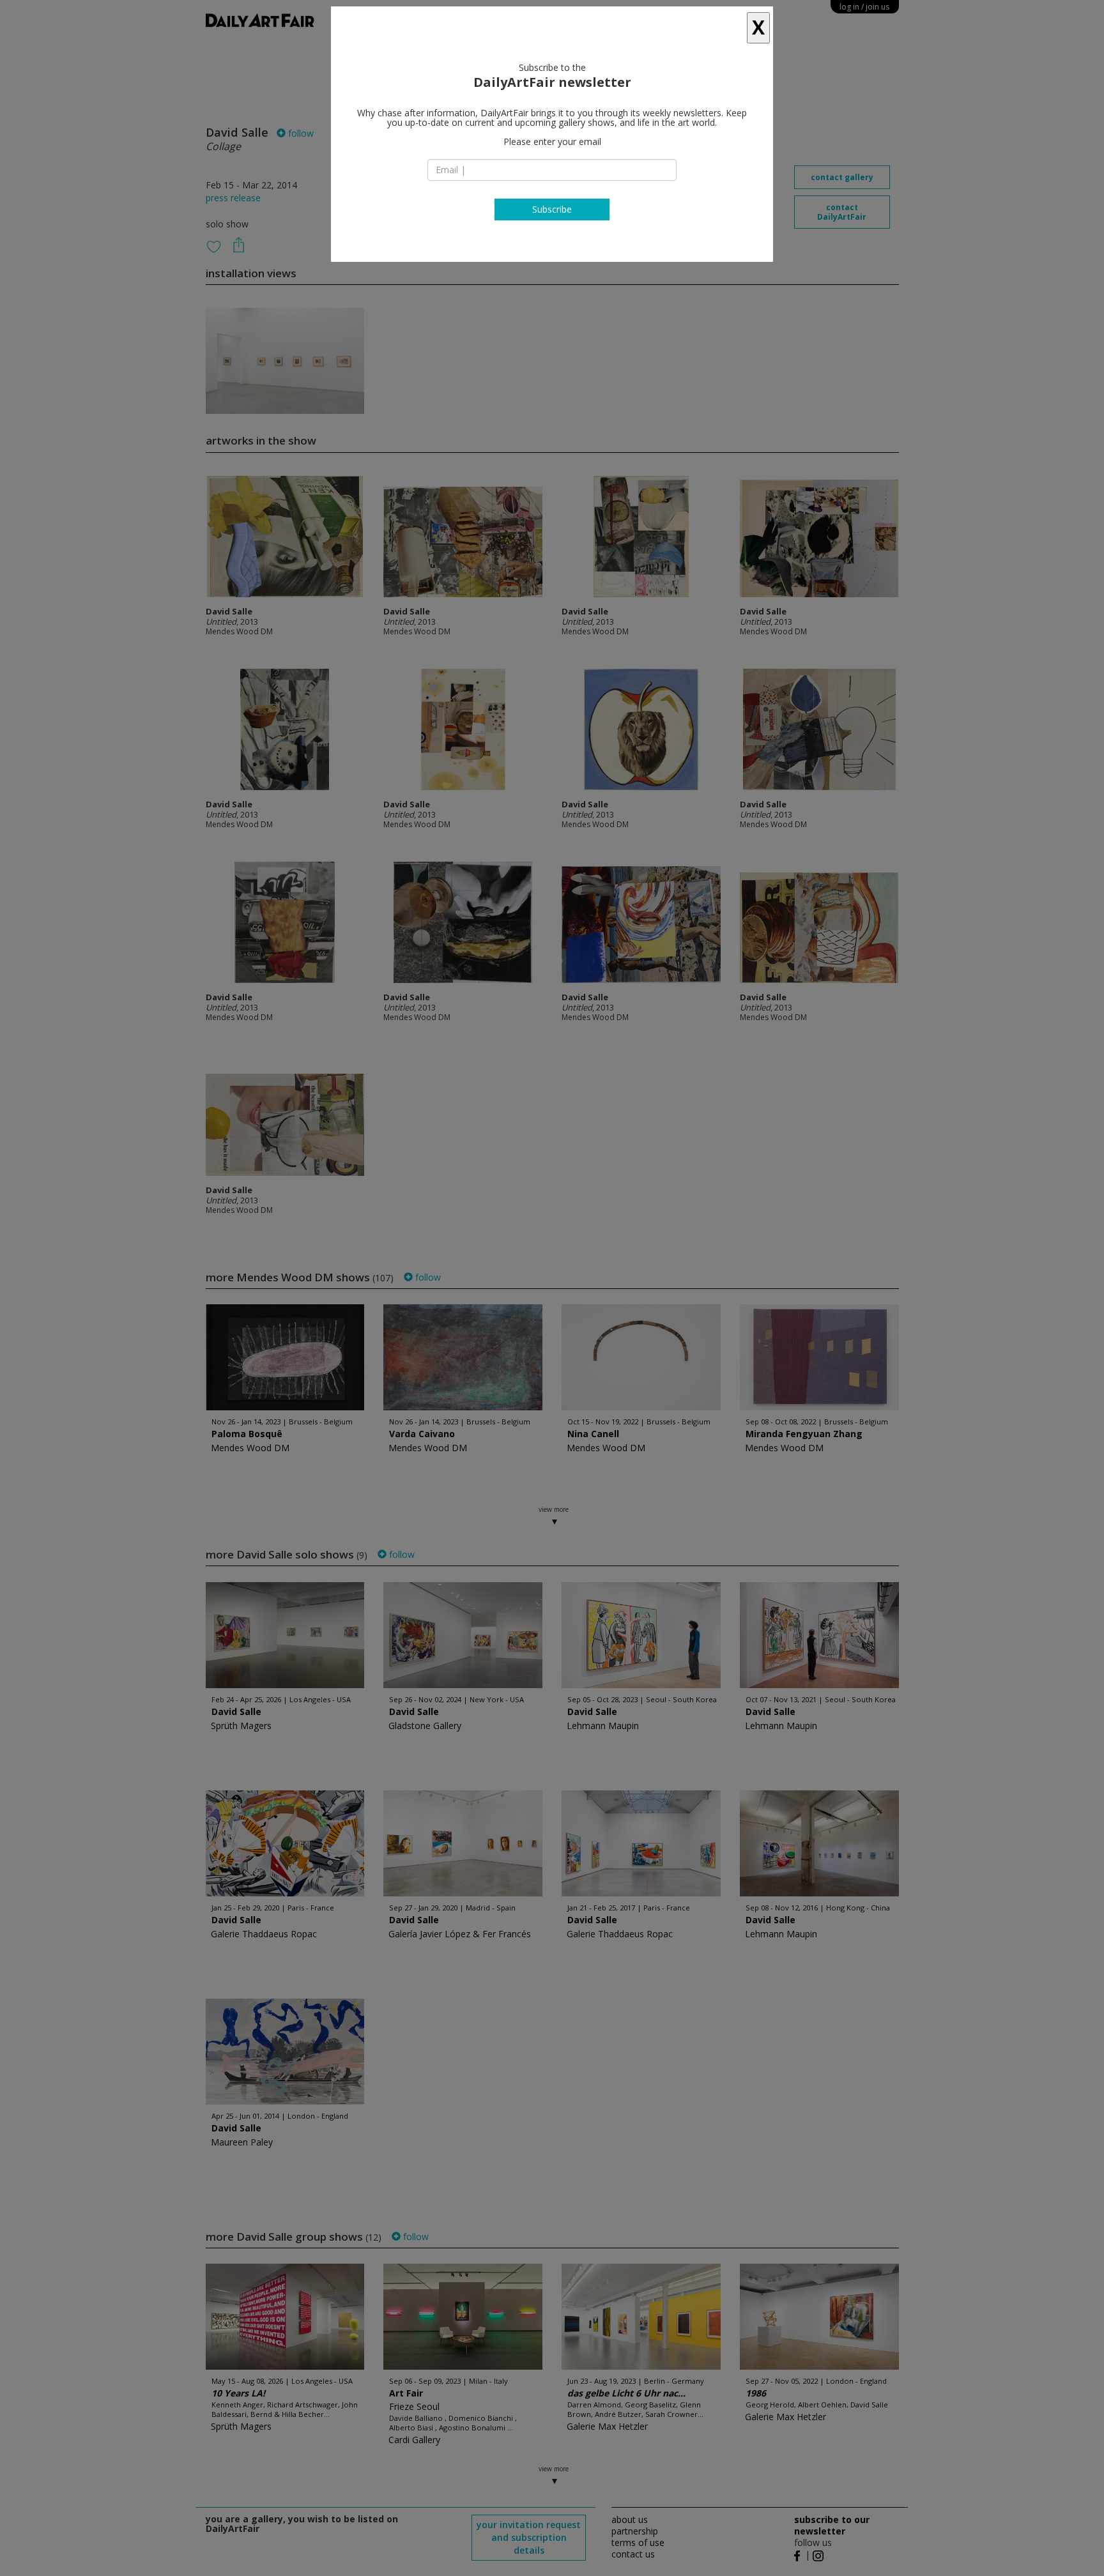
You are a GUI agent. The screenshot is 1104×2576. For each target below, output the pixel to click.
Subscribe (552, 209)
